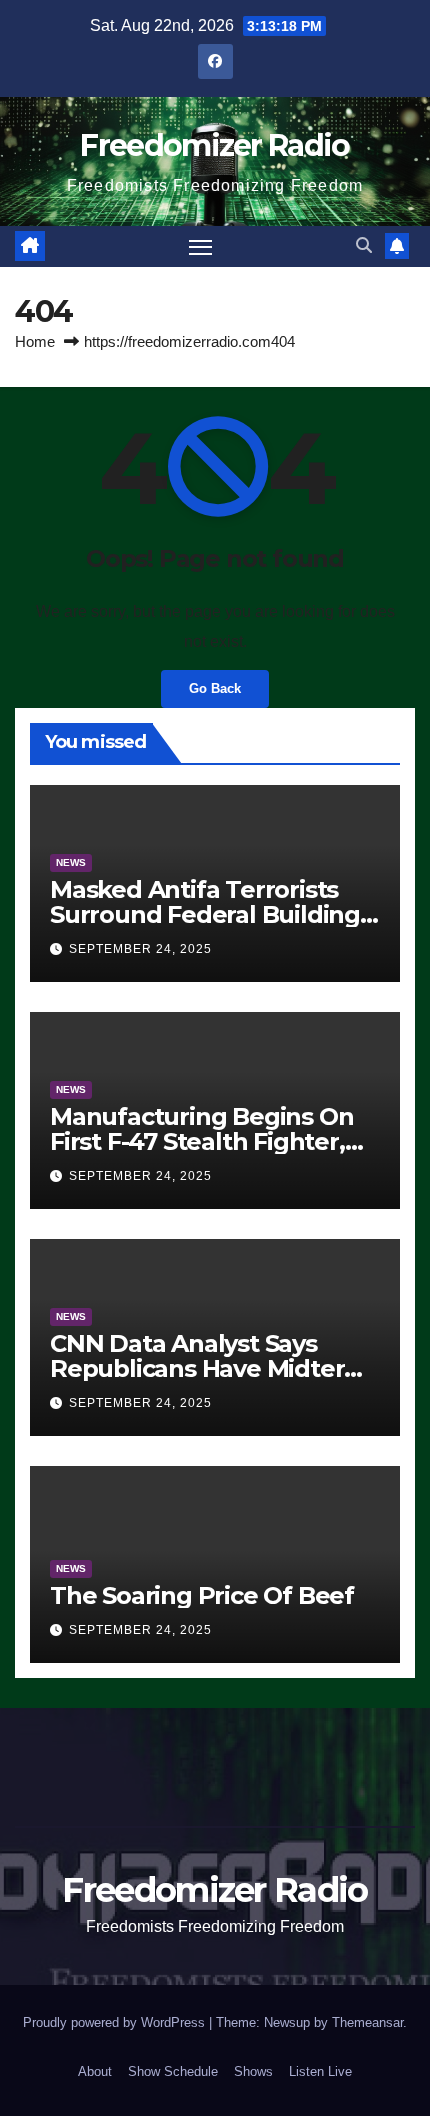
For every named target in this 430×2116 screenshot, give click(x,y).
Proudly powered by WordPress (116, 2022)
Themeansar (367, 2022)
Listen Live (320, 2071)
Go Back (215, 688)
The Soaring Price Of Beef (202, 1595)
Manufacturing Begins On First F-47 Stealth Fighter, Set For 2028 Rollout (201, 1141)
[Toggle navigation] (201, 247)
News (71, 862)
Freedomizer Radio (214, 145)
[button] (364, 245)
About (95, 2071)
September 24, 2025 (140, 949)
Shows (253, 2071)
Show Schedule (173, 2071)
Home (35, 341)
